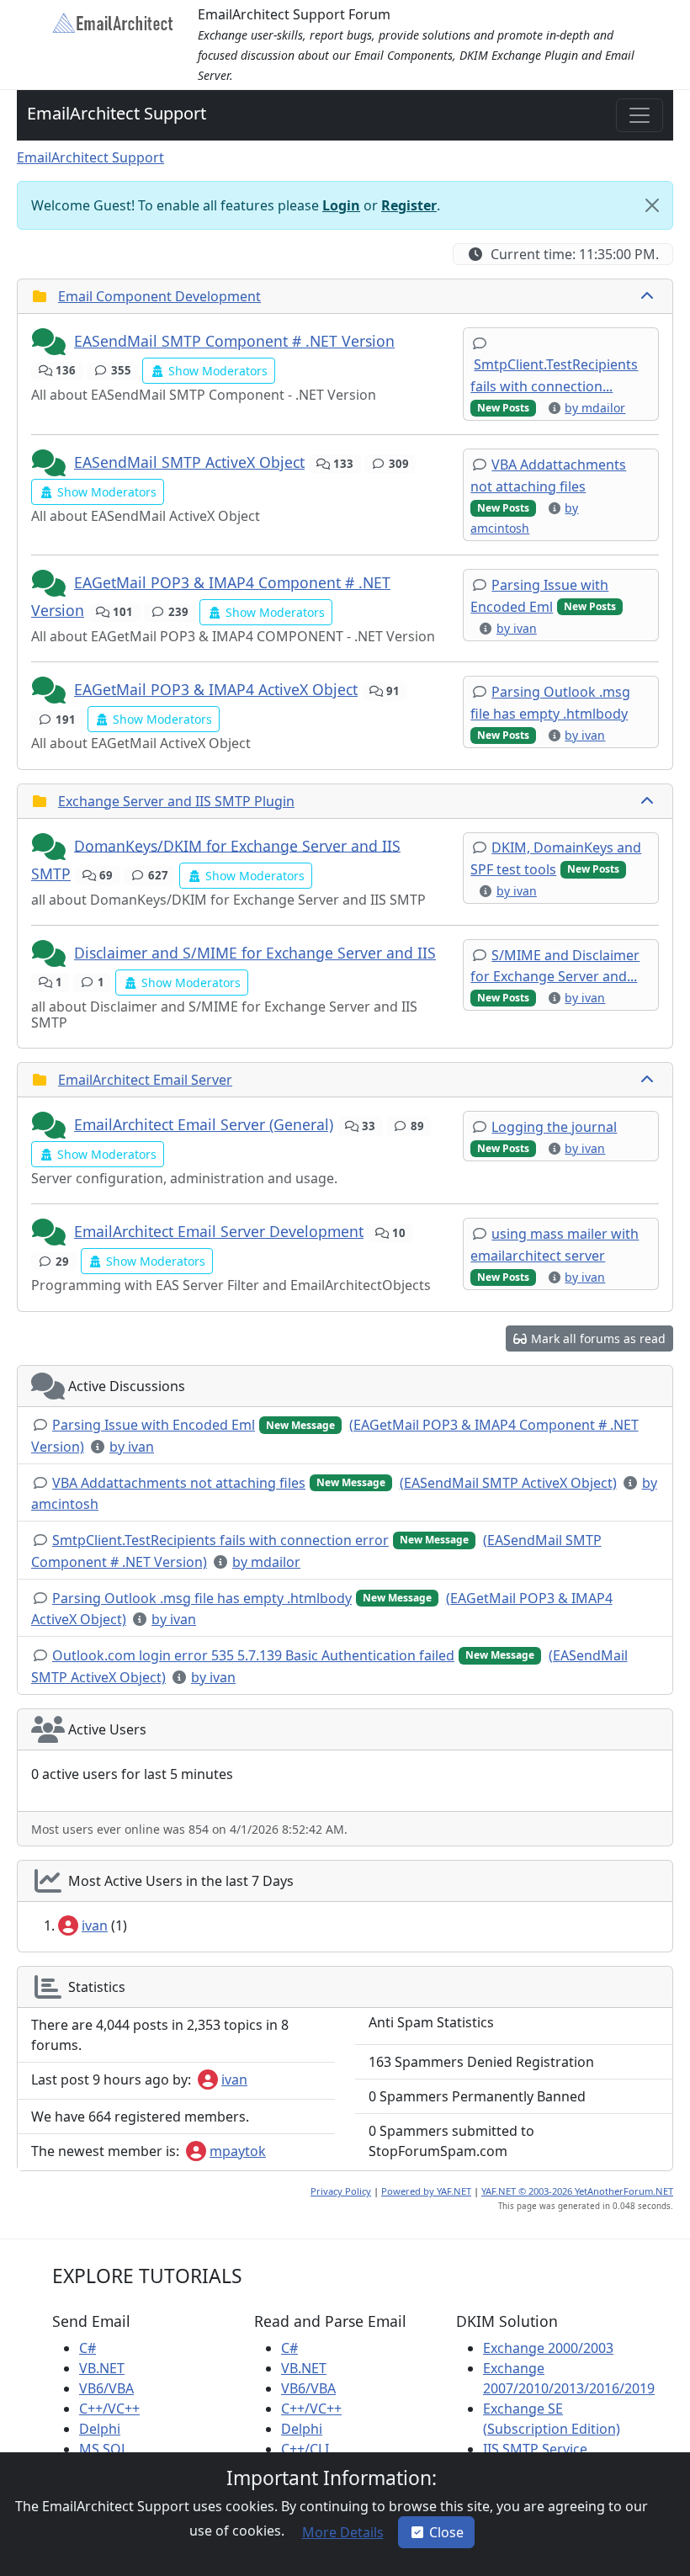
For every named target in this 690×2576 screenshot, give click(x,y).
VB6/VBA (106, 2388)
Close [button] (446, 2532)
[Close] (652, 205)
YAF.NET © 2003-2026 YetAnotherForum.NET (577, 2191)
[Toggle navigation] (640, 115)
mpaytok (238, 2151)
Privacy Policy (341, 2191)
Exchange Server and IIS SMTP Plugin (176, 801)
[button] (50, 343)
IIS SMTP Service (535, 2449)
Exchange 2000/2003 (548, 2348)
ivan (95, 1925)
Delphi (100, 2429)
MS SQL (103, 2449)
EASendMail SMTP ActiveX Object (189, 462)
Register (409, 205)
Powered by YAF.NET (426, 2191)
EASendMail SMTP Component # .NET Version (234, 341)
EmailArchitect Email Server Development (219, 1231)
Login (341, 205)
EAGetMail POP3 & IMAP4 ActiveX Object (216, 689)
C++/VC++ (109, 2409)
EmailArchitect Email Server (145, 1080)
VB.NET (102, 2368)
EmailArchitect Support (117, 113)
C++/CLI (305, 2449)
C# (88, 2348)
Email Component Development (159, 296)
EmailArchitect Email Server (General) (204, 1124)
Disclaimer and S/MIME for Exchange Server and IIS (255, 953)
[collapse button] (649, 296)
